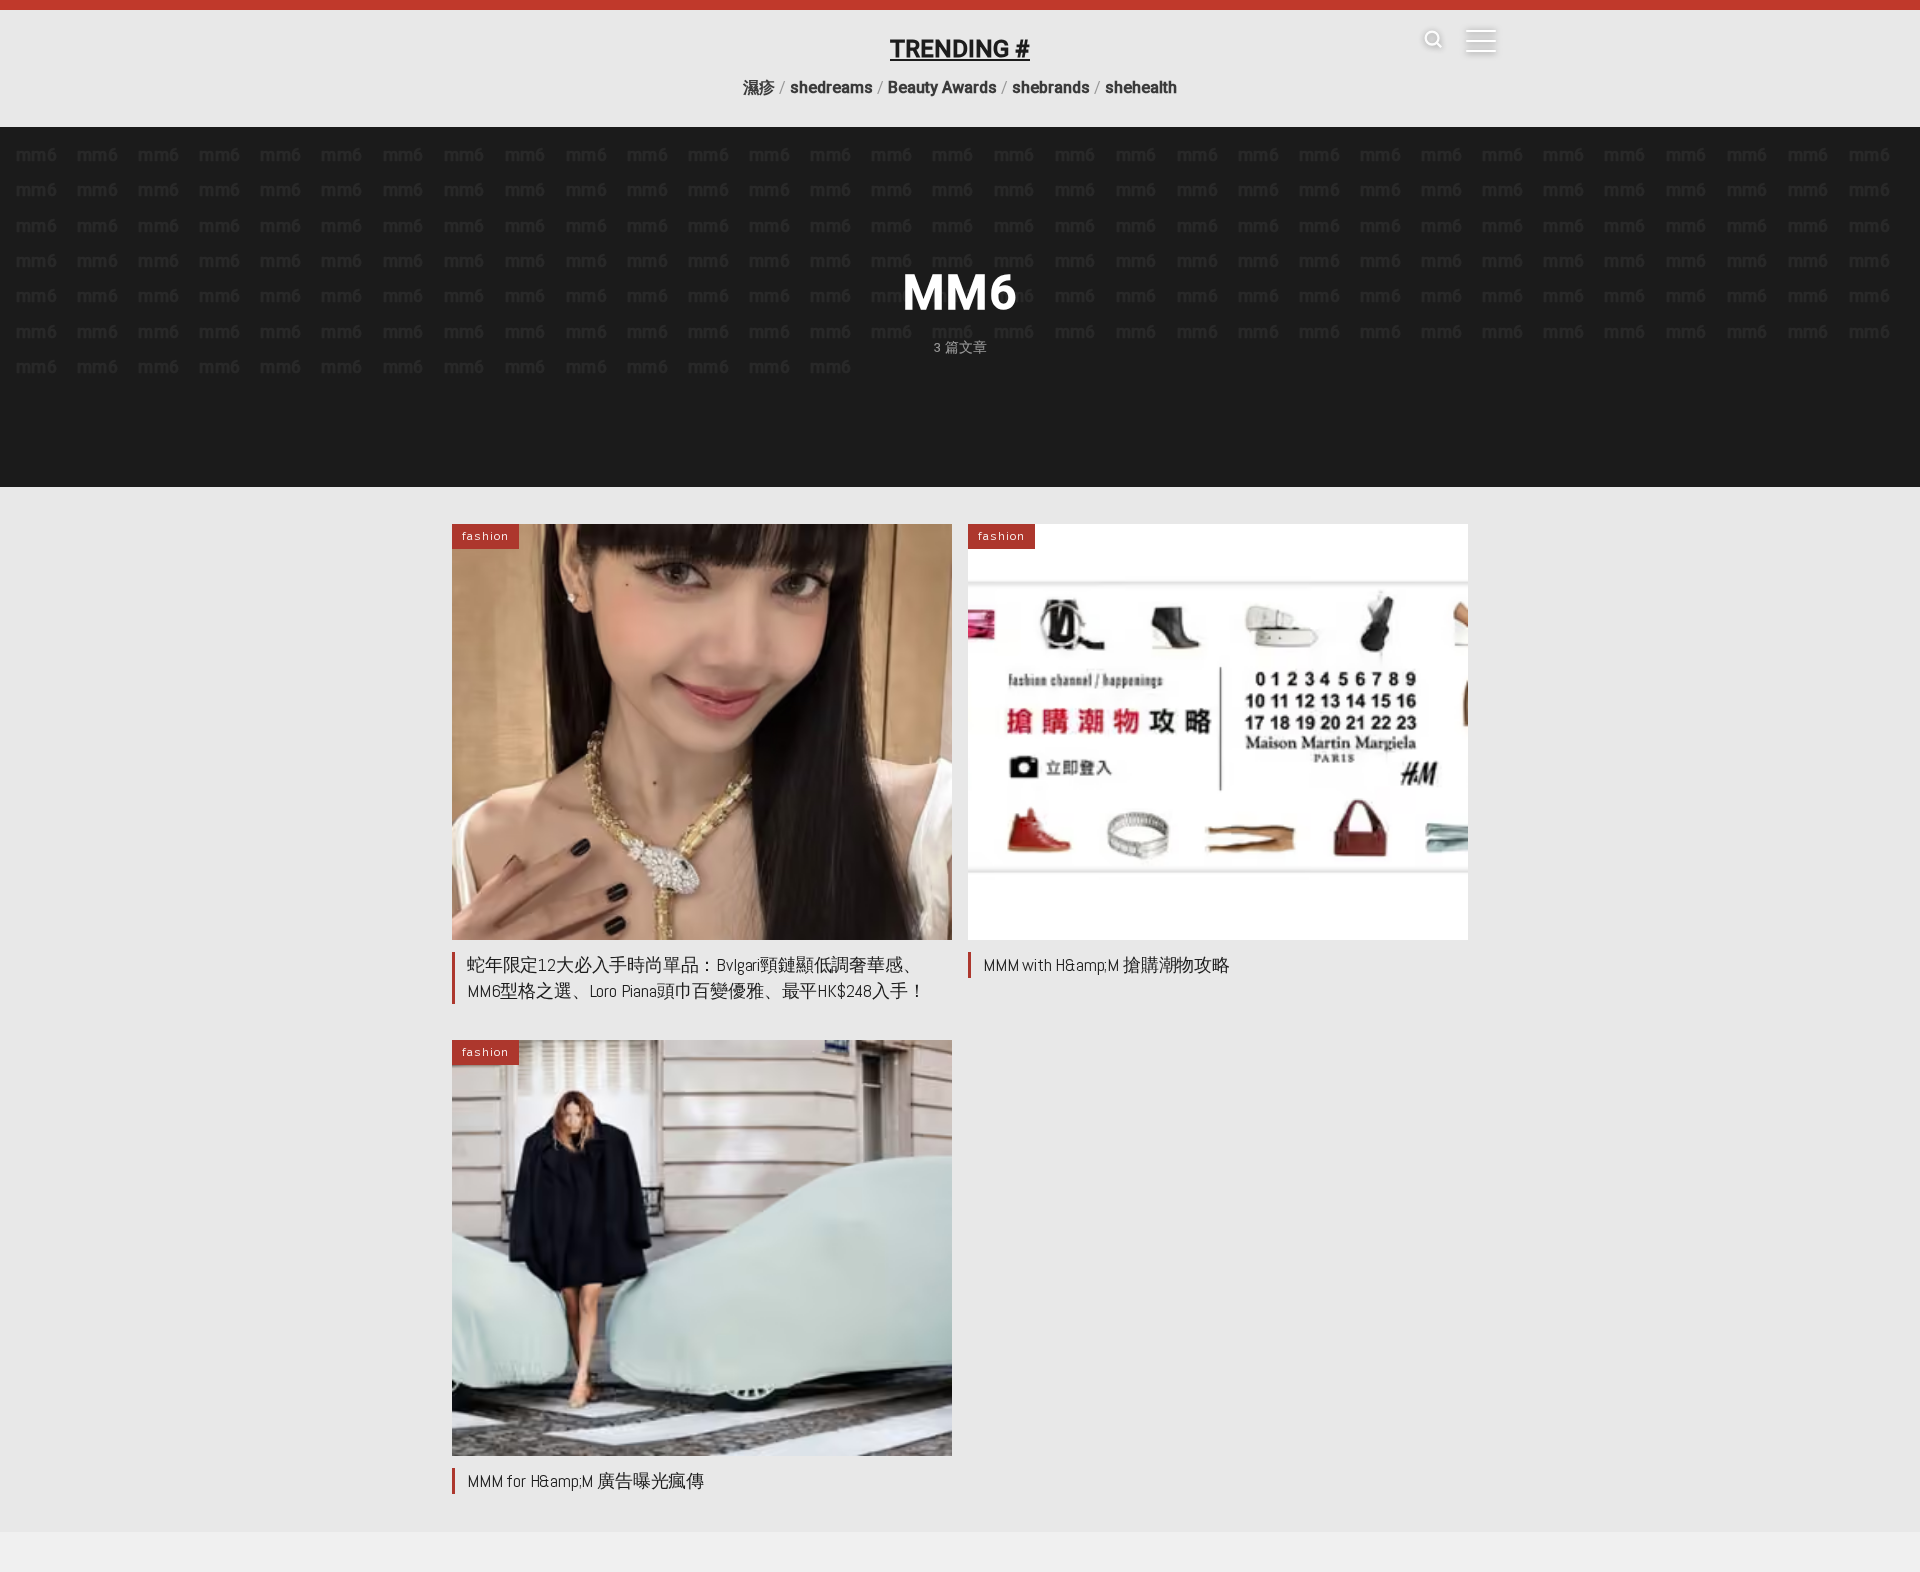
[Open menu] (1481, 41)
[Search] (1433, 40)
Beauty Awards (942, 87)
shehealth (1141, 87)
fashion (485, 536)
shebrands (1051, 87)
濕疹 (759, 87)
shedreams (831, 87)
